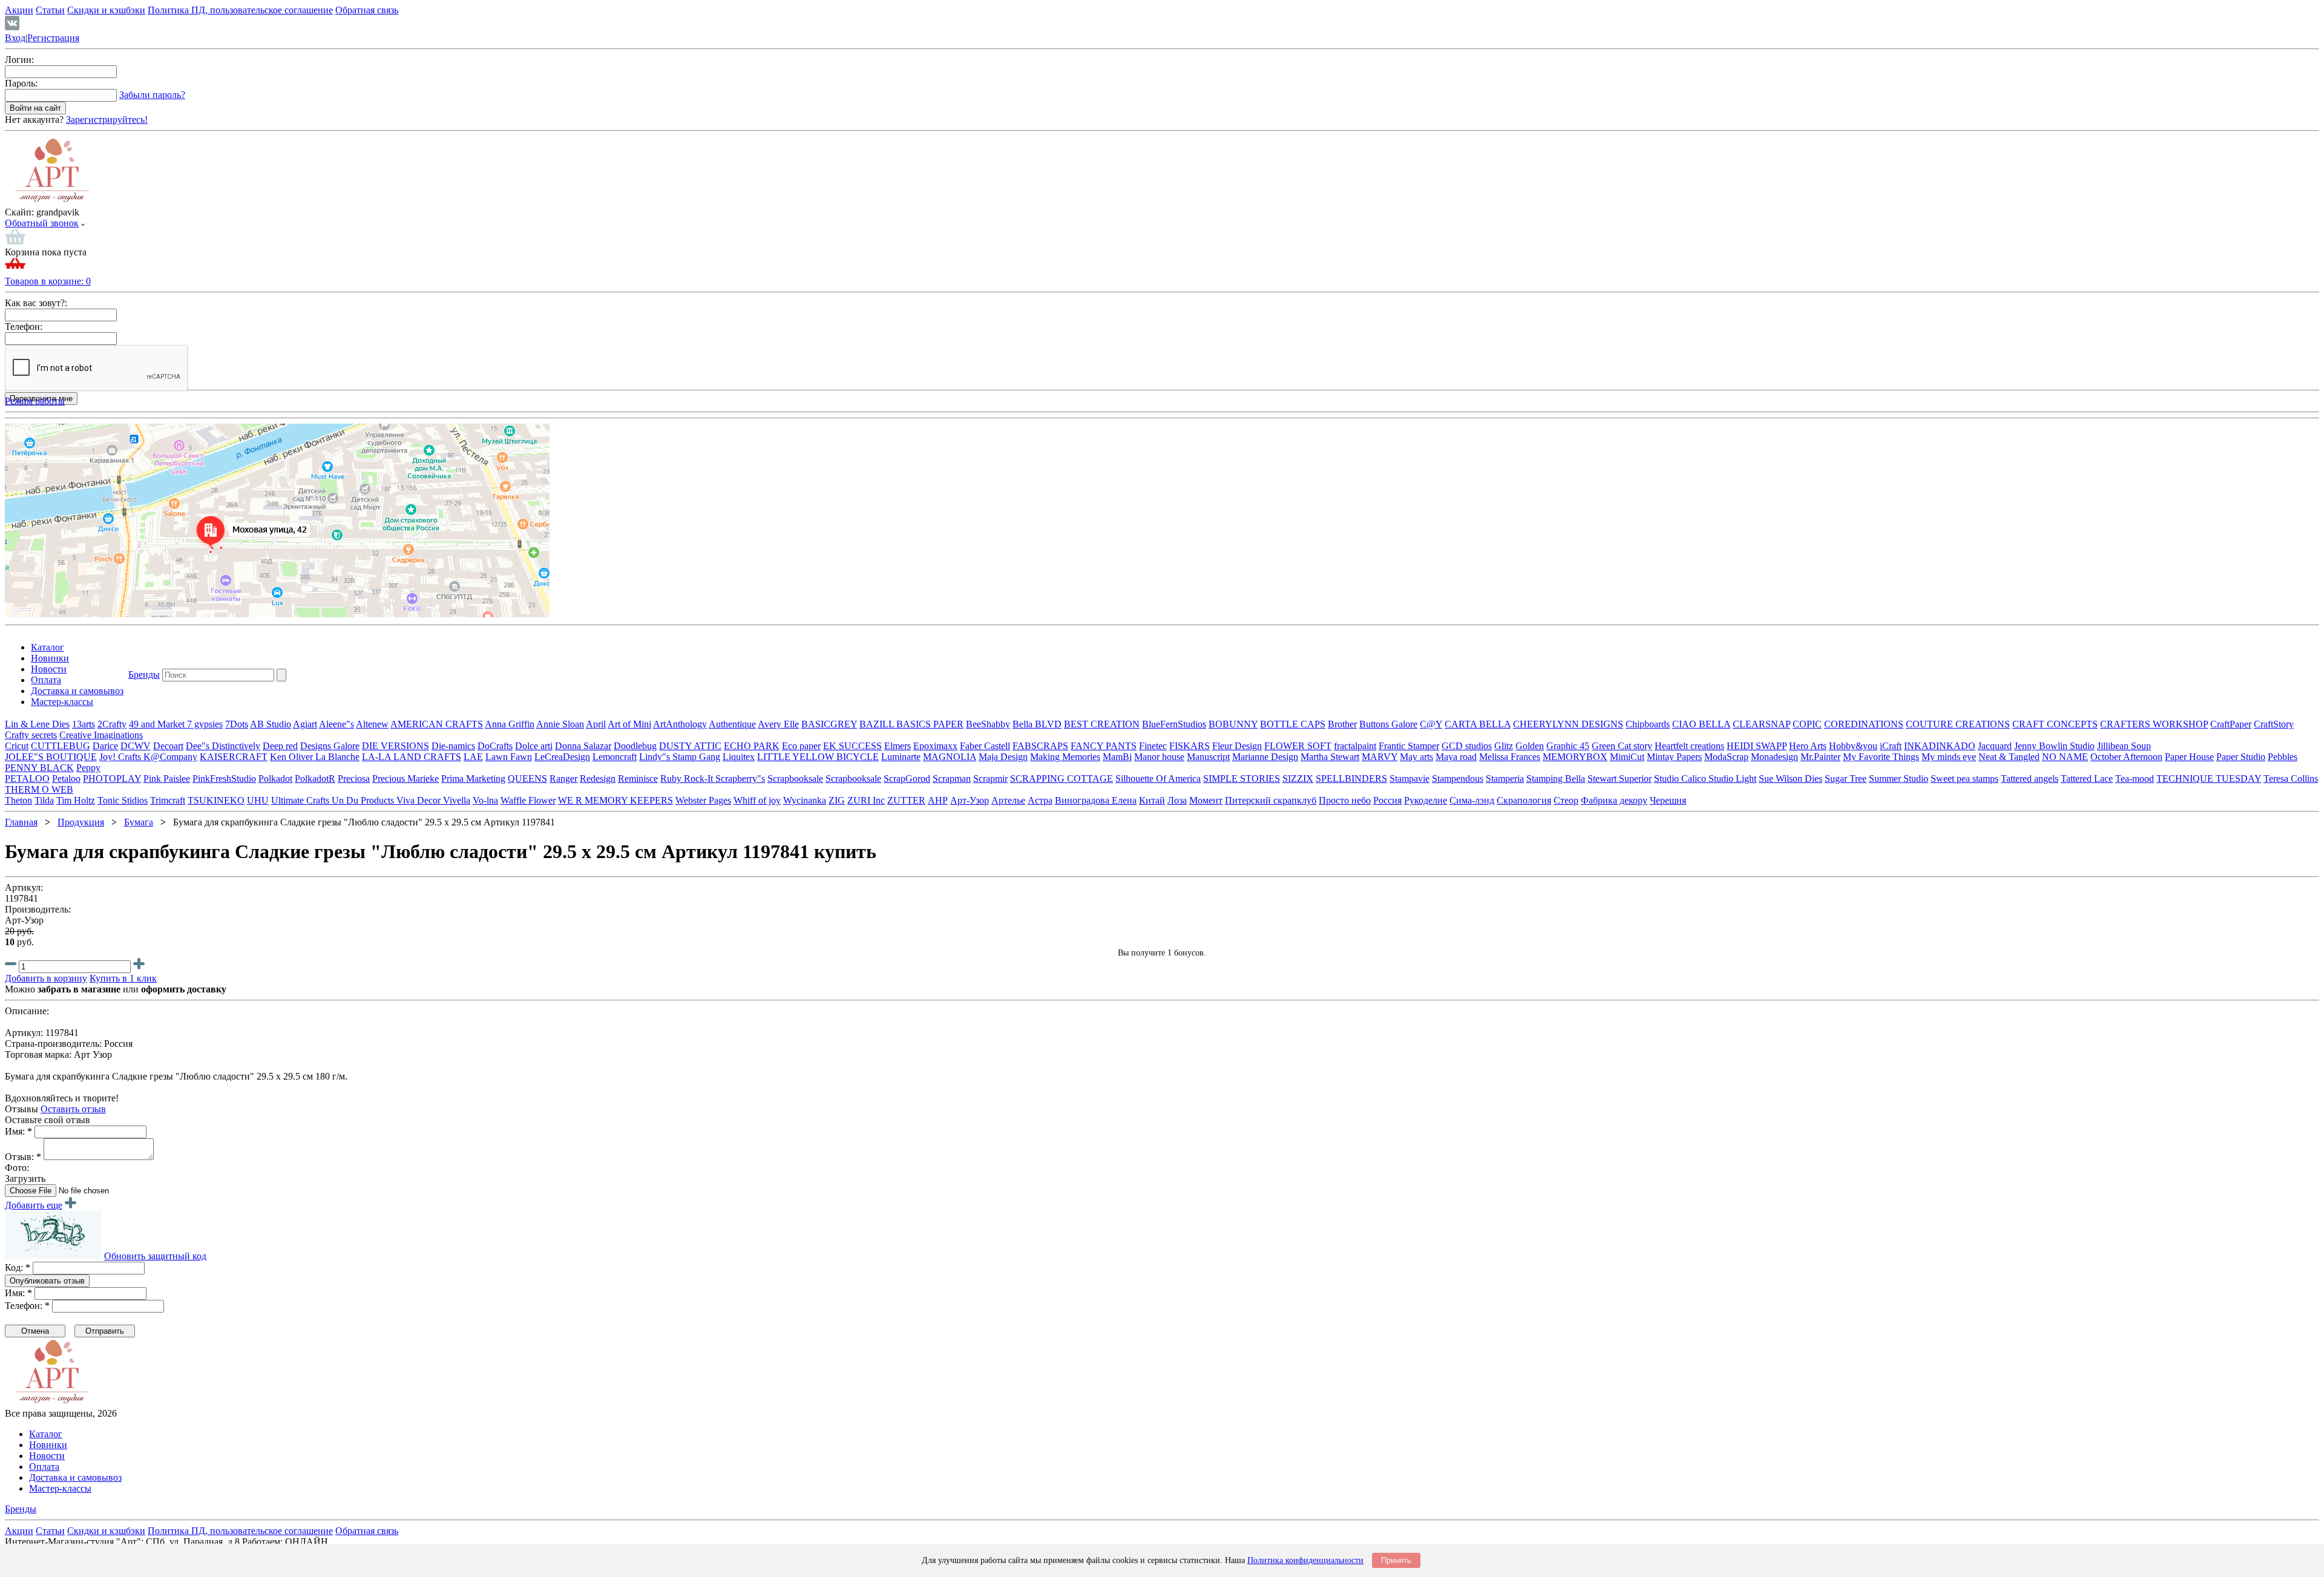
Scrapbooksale (795, 779)
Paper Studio (2241, 757)
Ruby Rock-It (688, 779)
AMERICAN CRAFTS (437, 724)
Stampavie (1410, 779)
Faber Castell (985, 746)
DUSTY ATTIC (690, 746)
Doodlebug (635, 746)
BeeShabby (988, 724)
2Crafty (112, 724)
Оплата (46, 680)
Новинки (50, 658)
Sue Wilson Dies (1791, 779)
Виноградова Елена (1096, 800)
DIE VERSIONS (396, 746)
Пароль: (21, 83)
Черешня (1668, 800)
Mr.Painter (1820, 757)
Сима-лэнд (1472, 800)
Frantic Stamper (1409, 746)
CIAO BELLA (1701, 724)
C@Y (1431, 724)
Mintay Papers (1674, 757)
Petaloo (66, 779)
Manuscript (1208, 757)
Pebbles (2283, 757)
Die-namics (453, 746)
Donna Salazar (583, 746)
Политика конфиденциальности (1305, 1560)
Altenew (372, 724)
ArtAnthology (680, 724)
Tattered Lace (2087, 779)
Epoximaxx (935, 746)
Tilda (44, 800)
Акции (19, 10)
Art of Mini (629, 724)
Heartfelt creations (1689, 746)
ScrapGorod (907, 779)
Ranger (563, 779)
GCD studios (1467, 746)
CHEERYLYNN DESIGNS (1568, 724)
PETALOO (27, 779)
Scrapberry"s (740, 779)
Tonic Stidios (123, 800)
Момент (1206, 800)
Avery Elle (778, 724)
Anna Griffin (510, 724)
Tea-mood (2135, 779)
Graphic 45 (1568, 746)
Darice (105, 746)
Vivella (457, 800)
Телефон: (24, 326)
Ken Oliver (293, 757)
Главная (21, 822)
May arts (1416, 757)
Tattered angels (2030, 779)
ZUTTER (906, 800)
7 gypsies (205, 724)
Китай (1152, 800)
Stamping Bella (1556, 779)
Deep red (280, 746)
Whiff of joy (757, 800)
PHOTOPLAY (112, 779)
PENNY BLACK (39, 768)
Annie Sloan (560, 724)
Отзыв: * (23, 1157)
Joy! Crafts (121, 757)
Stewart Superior (1620, 779)
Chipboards (1648, 724)
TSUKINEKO (216, 800)
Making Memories (1065, 757)
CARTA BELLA (1478, 724)
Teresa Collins (2291, 779)
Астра (1040, 800)
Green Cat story (1622, 746)
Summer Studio (1899, 779)
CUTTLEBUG (61, 746)
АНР (938, 800)
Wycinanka (805, 800)
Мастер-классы (62, 702)
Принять (1396, 1560)
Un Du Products (364, 800)
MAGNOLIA (950, 757)
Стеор (1566, 800)
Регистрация (53, 38)
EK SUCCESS (852, 746)
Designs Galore (330, 746)
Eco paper (801, 746)
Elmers (898, 746)
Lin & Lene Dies (37, 724)
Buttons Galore (1388, 724)
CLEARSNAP (1761, 724)
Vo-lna (485, 800)
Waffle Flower (528, 800)
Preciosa (354, 779)
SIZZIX (1298, 779)
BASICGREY (829, 724)
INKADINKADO (1940, 746)
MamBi (1117, 757)
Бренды (144, 674)
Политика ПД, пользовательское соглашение (240, 10)
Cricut (17, 746)
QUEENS (527, 779)
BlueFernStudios (1174, 724)
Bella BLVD (1037, 724)
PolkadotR (315, 779)
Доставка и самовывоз (77, 691)
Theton (18, 800)
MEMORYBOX (1575, 757)
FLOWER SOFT (1298, 746)
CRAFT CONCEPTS (2055, 724)
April (596, 724)
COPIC (1807, 724)
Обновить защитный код (155, 1256)
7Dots (237, 724)
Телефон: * (27, 1306)
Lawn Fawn (509, 757)
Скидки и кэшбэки (106, 10)
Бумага (139, 822)
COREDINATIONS (1864, 724)
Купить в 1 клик (123, 978)
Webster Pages (703, 800)
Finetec (1153, 746)
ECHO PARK (752, 746)
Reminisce (638, 779)
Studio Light (1732, 779)
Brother (1342, 724)
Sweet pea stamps (1965, 779)
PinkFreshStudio (224, 779)
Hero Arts (1808, 746)
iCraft (1891, 746)
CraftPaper (2231, 724)
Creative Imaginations (101, 735)
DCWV (136, 746)
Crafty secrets (31, 735)
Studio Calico (1681, 779)
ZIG (837, 800)
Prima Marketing (473, 779)
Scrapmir (990, 779)
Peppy (88, 768)
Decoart (168, 746)
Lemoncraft (615, 757)
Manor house (1159, 757)
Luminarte (901, 757)
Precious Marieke (405, 779)
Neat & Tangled (2009, 757)
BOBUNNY (1233, 724)
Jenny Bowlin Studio (2054, 746)
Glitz (1504, 746)
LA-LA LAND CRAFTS (412, 757)
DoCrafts (495, 746)
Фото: (17, 1168)
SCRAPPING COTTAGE (1062, 779)
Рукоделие (1426, 800)
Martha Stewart (1330, 757)
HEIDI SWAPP (1757, 746)
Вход (15, 38)
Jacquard (1995, 746)
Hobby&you (1853, 746)
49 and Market (158, 724)
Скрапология (1524, 800)
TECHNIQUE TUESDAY (2209, 779)
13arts (84, 724)
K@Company (170, 757)
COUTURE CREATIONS (1958, 724)
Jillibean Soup (2124, 746)
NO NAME (2065, 757)
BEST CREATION (1102, 724)
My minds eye (1949, 757)
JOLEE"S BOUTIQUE (51, 757)
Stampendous (1458, 779)
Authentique (732, 724)
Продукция (81, 822)
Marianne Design (1265, 757)
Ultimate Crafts (301, 800)
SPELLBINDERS (1351, 779)
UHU (258, 800)
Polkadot (275, 779)
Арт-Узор (970, 800)
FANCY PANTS (1104, 746)
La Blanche (337, 757)
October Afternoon (2126, 757)
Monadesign (1774, 757)
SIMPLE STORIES (1242, 779)
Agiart (305, 724)
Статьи (50, 10)
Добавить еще (34, 1205)
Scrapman (952, 779)
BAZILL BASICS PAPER (911, 724)
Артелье (1008, 800)
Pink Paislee (167, 779)
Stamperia (1505, 779)
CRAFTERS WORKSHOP (2154, 724)
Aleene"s (336, 724)
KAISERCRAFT (234, 757)
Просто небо (1345, 800)
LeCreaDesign (562, 757)
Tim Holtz (76, 800)
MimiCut (1627, 757)
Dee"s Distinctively (223, 746)
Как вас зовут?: (36, 303)
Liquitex (739, 757)
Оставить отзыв (73, 1109)
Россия (1387, 800)
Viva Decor (420, 800)
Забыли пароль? (152, 95)
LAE (473, 757)
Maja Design (1003, 757)
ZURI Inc (866, 800)
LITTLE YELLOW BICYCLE (818, 757)
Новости (49, 669)
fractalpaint (1355, 746)
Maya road (1456, 757)
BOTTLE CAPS (1293, 724)
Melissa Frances (1510, 757)
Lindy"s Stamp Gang (680, 757)
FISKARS (1190, 746)
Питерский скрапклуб (1271, 800)
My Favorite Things (1881, 757)
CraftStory (2274, 724)
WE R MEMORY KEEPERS (615, 800)
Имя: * (18, 1131)
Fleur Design (1237, 746)
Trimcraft (168, 800)
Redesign (598, 779)
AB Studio (271, 724)
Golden (1530, 746)
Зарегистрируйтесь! (107, 120)
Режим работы (35, 401)
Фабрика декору (1614, 800)
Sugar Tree (1846, 779)
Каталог (48, 647)
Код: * (18, 1267)
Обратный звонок (42, 223)
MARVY (1380, 757)
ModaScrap (1726, 757)
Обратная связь (367, 10)
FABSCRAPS (1040, 746)
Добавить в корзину (46, 978)
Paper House (2189, 757)
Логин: (19, 60)
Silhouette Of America (1158, 779)
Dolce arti (534, 746)
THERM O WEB (39, 789)
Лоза (1177, 800)
